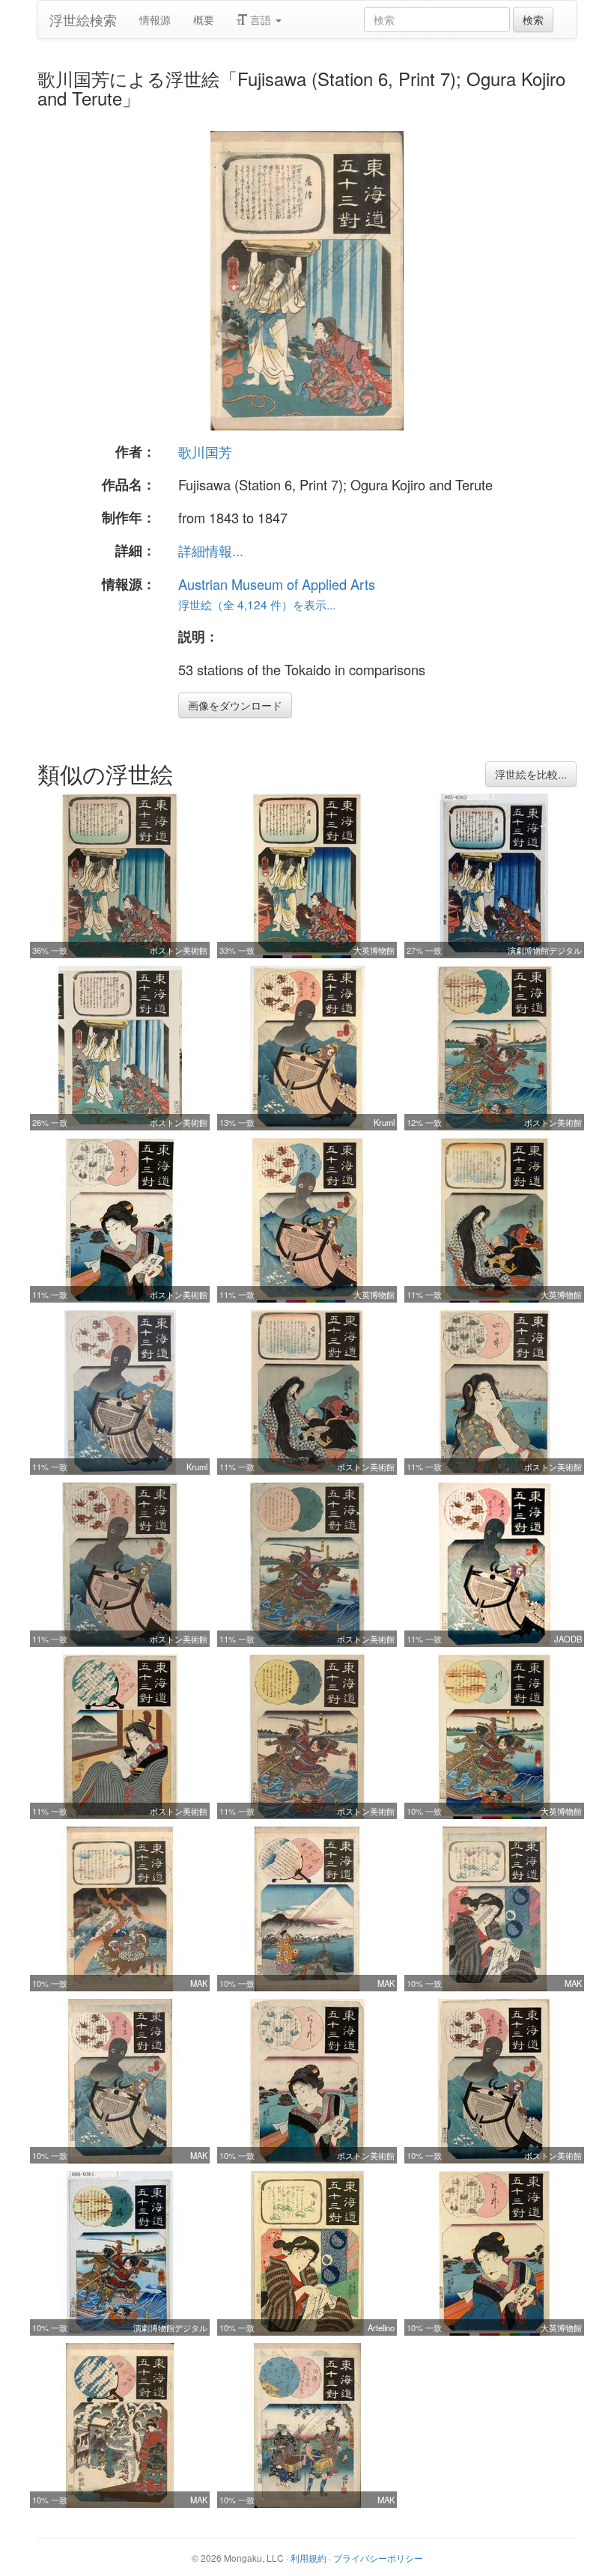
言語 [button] (261, 19)
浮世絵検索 (83, 19)
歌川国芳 (205, 451)
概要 (204, 19)
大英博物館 (374, 950)
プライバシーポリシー (378, 2558)
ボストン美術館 (179, 950)
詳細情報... (211, 550)
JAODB (568, 1639)
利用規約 (308, 2558)
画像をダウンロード (235, 705)
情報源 (155, 19)
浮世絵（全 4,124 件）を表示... (257, 604)
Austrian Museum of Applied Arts (277, 584)
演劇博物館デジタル (545, 950)
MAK (199, 1983)
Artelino (381, 2327)
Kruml (384, 1122)
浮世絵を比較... (531, 774)
